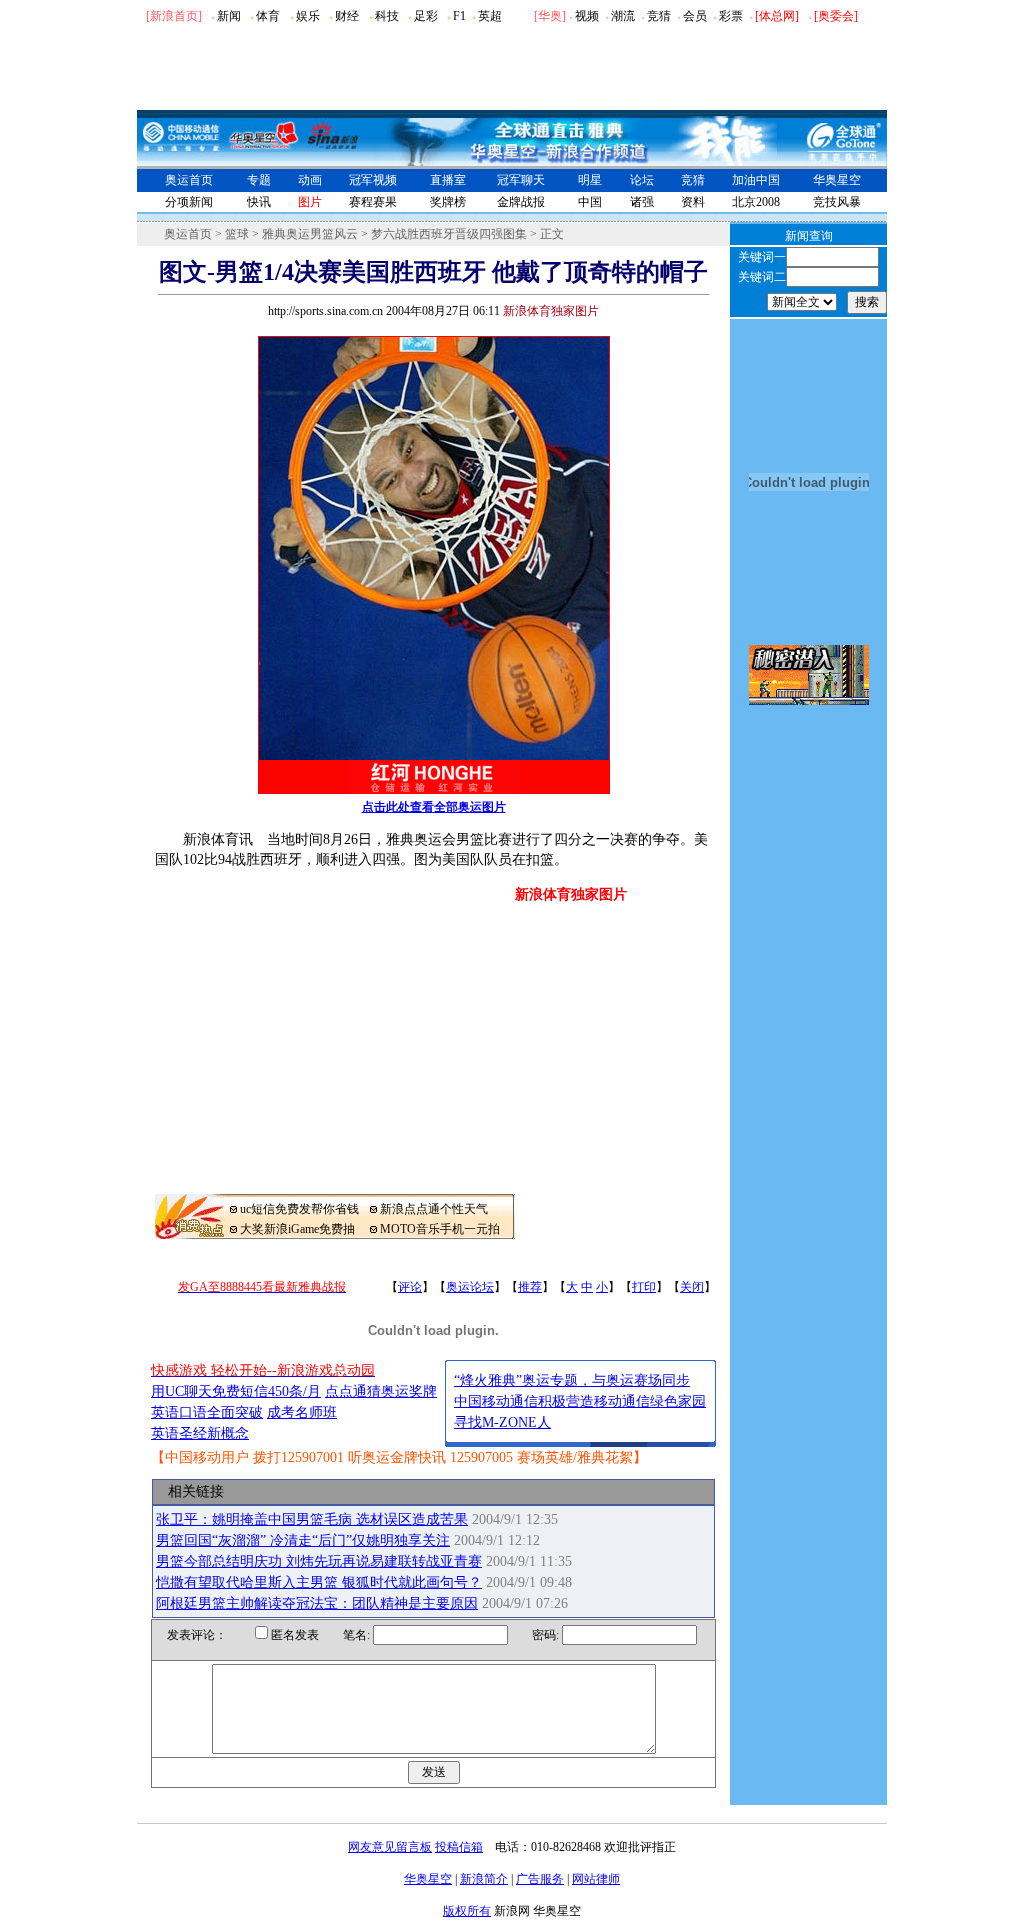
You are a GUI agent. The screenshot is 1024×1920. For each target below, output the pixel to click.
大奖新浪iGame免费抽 (297, 1229)
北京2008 (756, 202)
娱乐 (308, 16)
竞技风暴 (837, 202)
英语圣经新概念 (200, 1433)
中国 (590, 202)
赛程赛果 (373, 202)
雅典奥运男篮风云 (310, 234)
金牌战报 (521, 202)
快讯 (259, 202)
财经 (347, 16)
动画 (310, 180)
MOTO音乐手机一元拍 (440, 1229)
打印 (644, 1287)
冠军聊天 (521, 180)
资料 (693, 202)
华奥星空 (837, 180)
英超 (490, 16)
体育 (268, 16)
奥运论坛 (470, 1287)
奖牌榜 (448, 202)
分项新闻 (189, 202)
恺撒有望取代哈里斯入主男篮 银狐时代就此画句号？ (319, 1582)
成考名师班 (302, 1412)
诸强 (642, 202)
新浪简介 (484, 1879)
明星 (590, 180)
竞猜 (659, 16)
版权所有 (467, 1911)
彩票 (731, 16)
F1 (459, 16)
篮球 (237, 234)
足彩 (426, 16)
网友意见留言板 (390, 1847)
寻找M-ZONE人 (502, 1422)
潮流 (623, 16)
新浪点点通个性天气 (434, 1209)
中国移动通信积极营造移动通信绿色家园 (580, 1401)
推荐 (530, 1287)
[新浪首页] (174, 16)
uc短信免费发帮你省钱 (299, 1209)
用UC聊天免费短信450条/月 (236, 1391)
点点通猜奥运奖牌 (381, 1391)
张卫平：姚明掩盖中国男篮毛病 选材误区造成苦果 (312, 1519)
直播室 (448, 180)
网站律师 (596, 1879)
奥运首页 (189, 180)
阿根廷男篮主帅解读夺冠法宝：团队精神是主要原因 (317, 1603)
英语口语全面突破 (207, 1412)
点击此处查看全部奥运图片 (434, 807)
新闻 (229, 16)
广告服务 (540, 1879)
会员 (695, 16)
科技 (387, 16)
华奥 (550, 16)
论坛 (642, 180)
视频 (587, 16)
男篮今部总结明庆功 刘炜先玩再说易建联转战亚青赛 (319, 1561)
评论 (410, 1287)
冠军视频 (373, 180)
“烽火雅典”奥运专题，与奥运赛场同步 (572, 1380)
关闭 (692, 1287)
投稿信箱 (459, 1847)
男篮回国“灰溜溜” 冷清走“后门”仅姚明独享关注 (303, 1540)
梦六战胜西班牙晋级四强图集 (449, 234)
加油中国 (756, 180)
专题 (259, 180)
